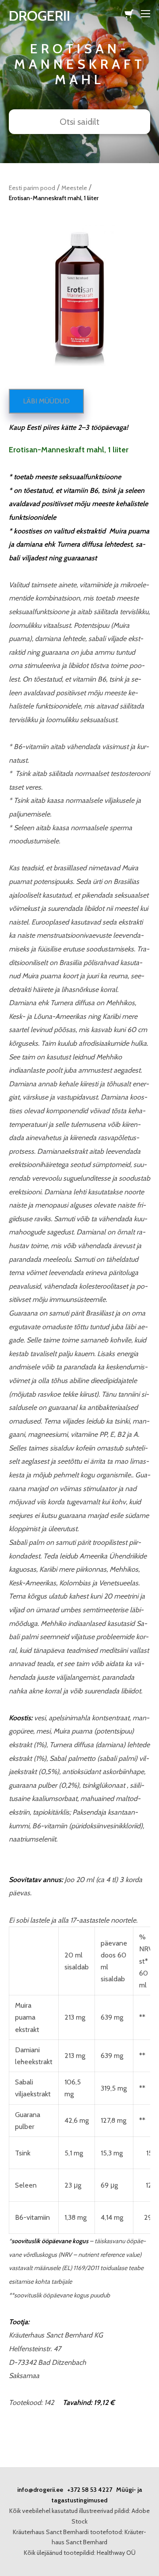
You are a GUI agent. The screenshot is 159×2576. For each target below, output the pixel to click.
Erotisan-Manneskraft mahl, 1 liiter (54, 198)
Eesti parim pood (32, 188)
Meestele (74, 188)
